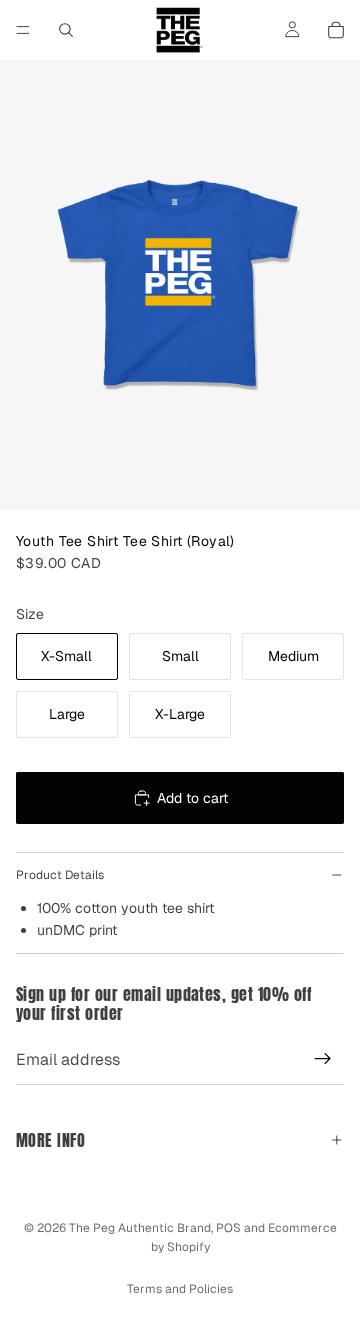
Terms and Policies (180, 1289)
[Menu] (23, 30)
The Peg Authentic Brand (140, 1228)
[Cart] (336, 30)
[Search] (66, 30)
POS (228, 1228)
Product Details (60, 875)
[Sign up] (323, 1059)
